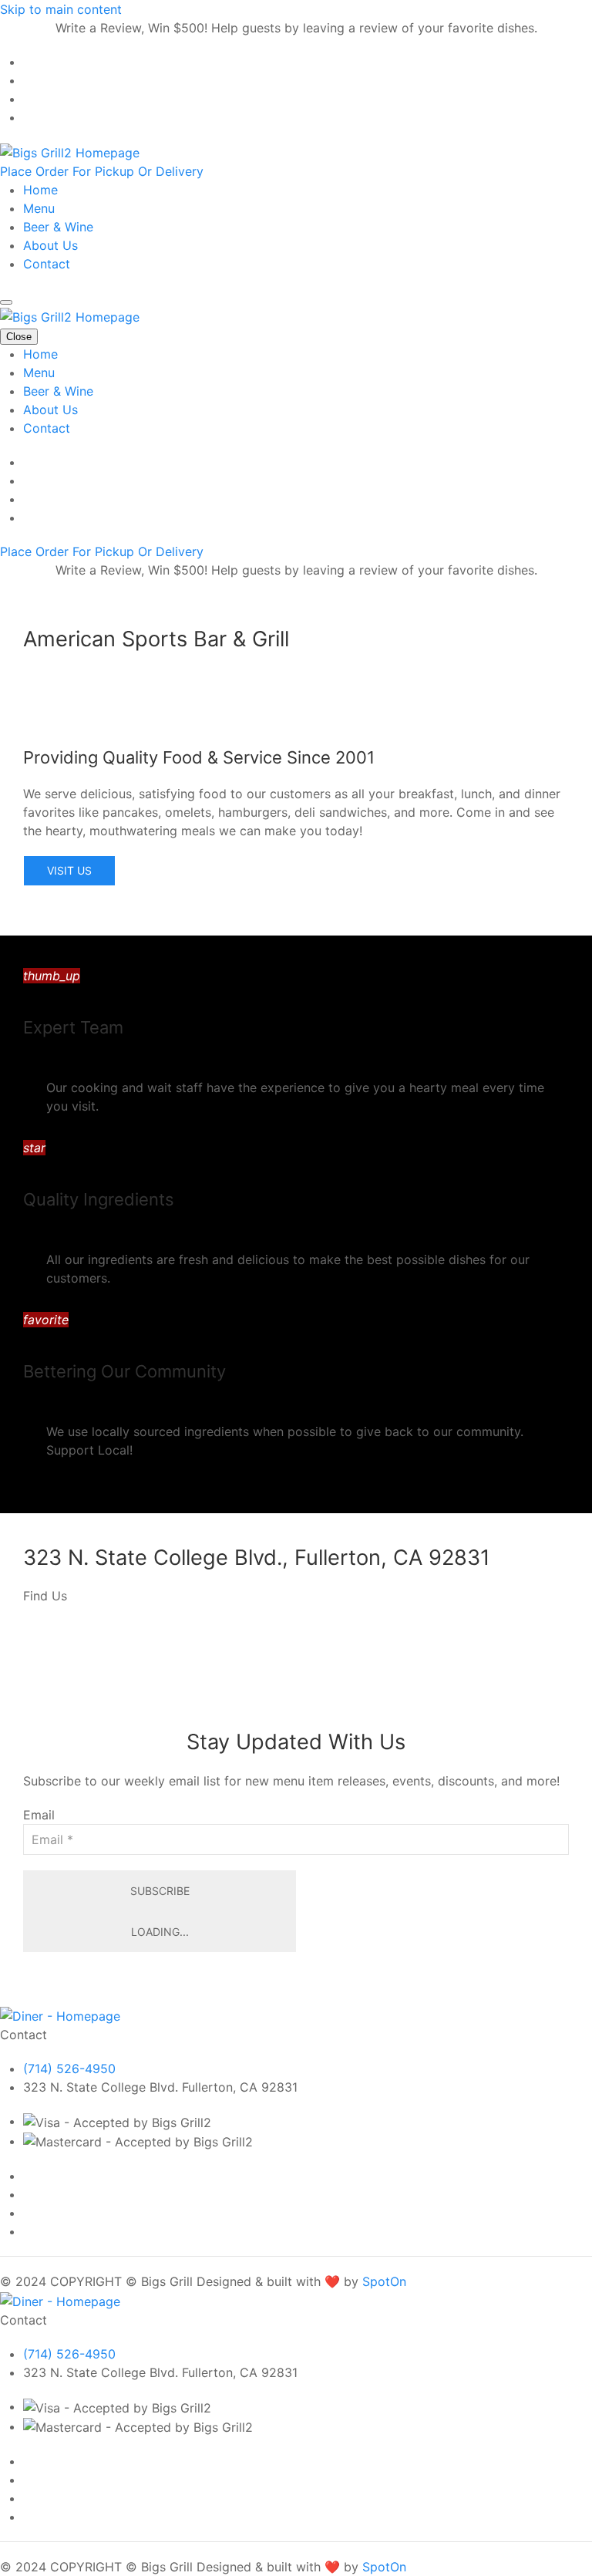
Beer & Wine (58, 227)
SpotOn (384, 2281)
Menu (39, 208)
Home (40, 190)
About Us (50, 245)
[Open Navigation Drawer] (6, 302)
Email (39, 1815)
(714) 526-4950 (69, 2069)
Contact (47, 264)
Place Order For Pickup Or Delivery (102, 171)
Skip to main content (61, 9)
